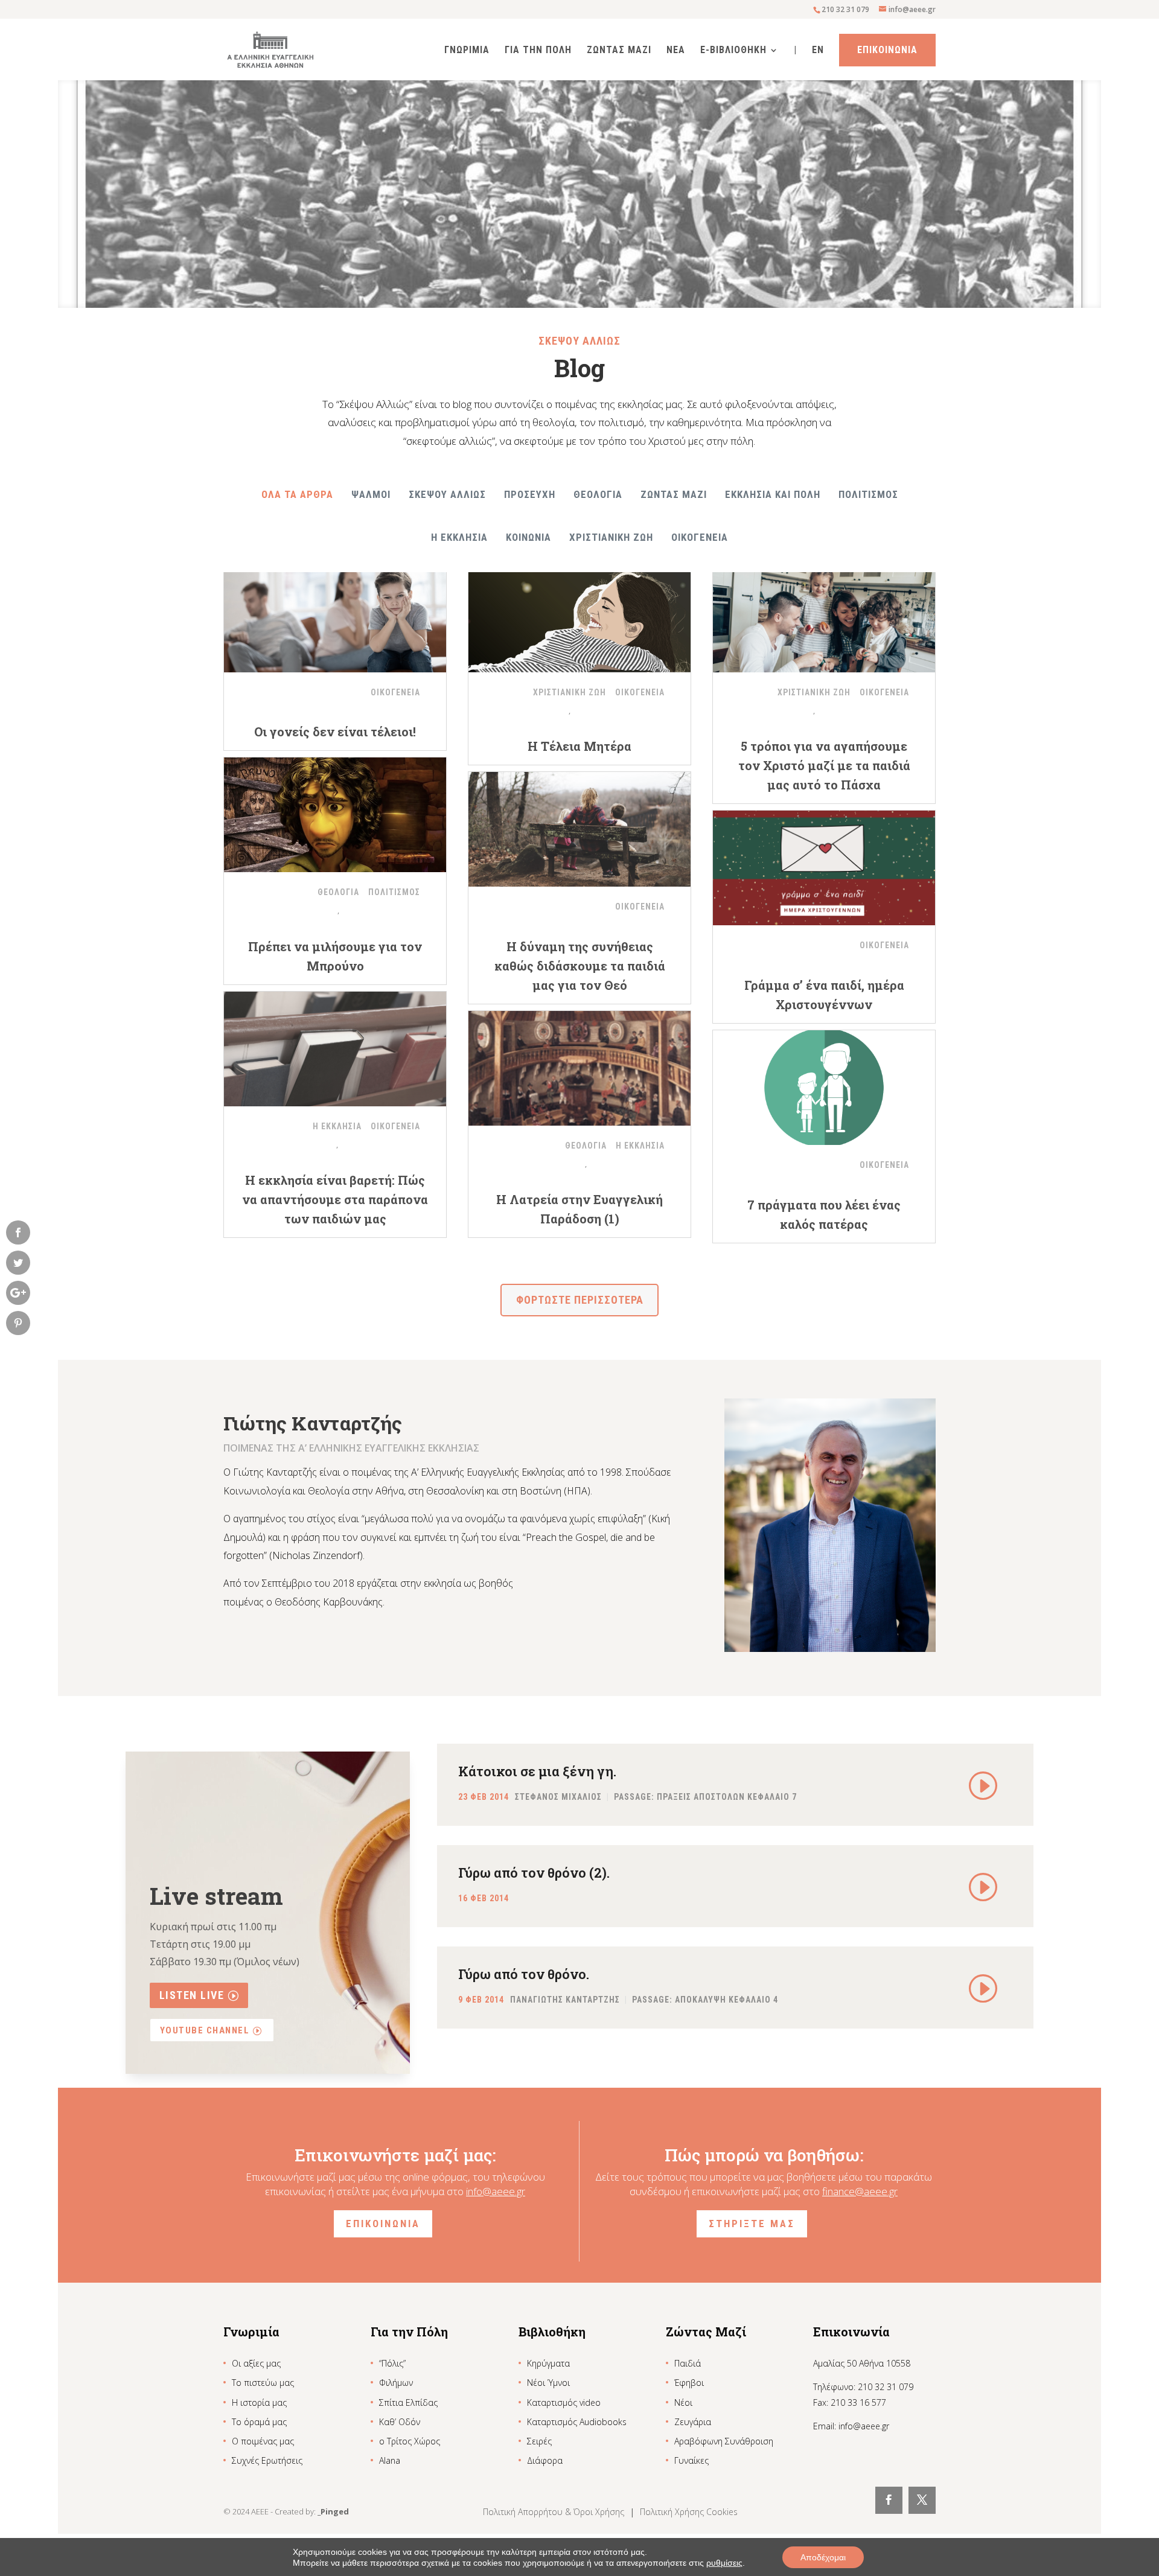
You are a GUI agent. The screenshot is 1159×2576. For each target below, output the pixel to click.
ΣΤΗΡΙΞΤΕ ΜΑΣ (752, 2224)
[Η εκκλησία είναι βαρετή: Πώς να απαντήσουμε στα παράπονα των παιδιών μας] (335, 1049)
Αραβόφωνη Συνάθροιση (724, 2441)
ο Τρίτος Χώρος (410, 2441)
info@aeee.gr (496, 2191)
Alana (390, 2460)
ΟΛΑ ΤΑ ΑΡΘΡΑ (297, 494)
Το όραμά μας (259, 2422)
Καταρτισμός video (564, 2402)
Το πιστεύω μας (263, 2383)
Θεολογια (598, 494)
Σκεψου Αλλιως (447, 494)
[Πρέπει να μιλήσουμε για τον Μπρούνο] (335, 815)
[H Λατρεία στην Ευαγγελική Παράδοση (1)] (579, 1068)
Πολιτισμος (868, 494)
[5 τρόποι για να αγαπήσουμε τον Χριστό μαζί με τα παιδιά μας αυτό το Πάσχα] (824, 615)
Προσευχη (530, 494)
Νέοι (683, 2402)
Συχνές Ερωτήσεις (267, 2460)
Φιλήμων (396, 2383)
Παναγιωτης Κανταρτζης (565, 2000)
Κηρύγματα (548, 2363)
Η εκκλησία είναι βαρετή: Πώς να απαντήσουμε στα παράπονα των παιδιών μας (335, 1199)
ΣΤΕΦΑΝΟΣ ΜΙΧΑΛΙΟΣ (558, 1797)
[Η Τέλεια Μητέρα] (579, 615)
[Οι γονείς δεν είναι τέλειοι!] (335, 615)
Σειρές (539, 2441)
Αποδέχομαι (823, 2557)
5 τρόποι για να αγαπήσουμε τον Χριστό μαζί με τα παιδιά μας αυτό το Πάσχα (824, 765)
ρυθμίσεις (724, 2563)
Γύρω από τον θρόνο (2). (534, 1873)
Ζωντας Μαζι (619, 51)
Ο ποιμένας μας (263, 2441)
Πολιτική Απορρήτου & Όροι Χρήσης (555, 2512)
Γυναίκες (691, 2460)
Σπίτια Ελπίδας (408, 2402)
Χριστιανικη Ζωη (611, 537)
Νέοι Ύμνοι (548, 2383)
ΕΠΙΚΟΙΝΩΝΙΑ (383, 2224)
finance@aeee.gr (860, 2191)
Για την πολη (538, 51)
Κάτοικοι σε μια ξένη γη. (537, 1771)
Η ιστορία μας (259, 2402)
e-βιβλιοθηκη (733, 51)
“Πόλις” (392, 2363)
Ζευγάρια (693, 2422)
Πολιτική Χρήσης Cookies (689, 2512)
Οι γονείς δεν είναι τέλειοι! (335, 732)
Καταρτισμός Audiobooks (577, 2422)
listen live (192, 1995)
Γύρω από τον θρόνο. (524, 1974)
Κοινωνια (528, 537)
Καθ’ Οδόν (400, 2422)
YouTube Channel (205, 2030)
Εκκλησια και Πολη (773, 494)
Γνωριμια (467, 51)
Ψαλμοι (371, 494)
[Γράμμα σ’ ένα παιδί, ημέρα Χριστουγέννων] (824, 868)
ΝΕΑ (676, 51)
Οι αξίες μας (256, 2363)
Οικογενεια (700, 537)
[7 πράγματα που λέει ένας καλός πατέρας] (824, 1088)
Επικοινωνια (887, 50)
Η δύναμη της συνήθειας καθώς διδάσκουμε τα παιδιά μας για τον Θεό (580, 966)
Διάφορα (545, 2460)
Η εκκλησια (459, 537)
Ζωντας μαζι (674, 494)
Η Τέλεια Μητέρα (579, 746)
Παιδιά (688, 2363)
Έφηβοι (689, 2383)
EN (818, 51)
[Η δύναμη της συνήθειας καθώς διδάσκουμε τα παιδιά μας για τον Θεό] (579, 829)
